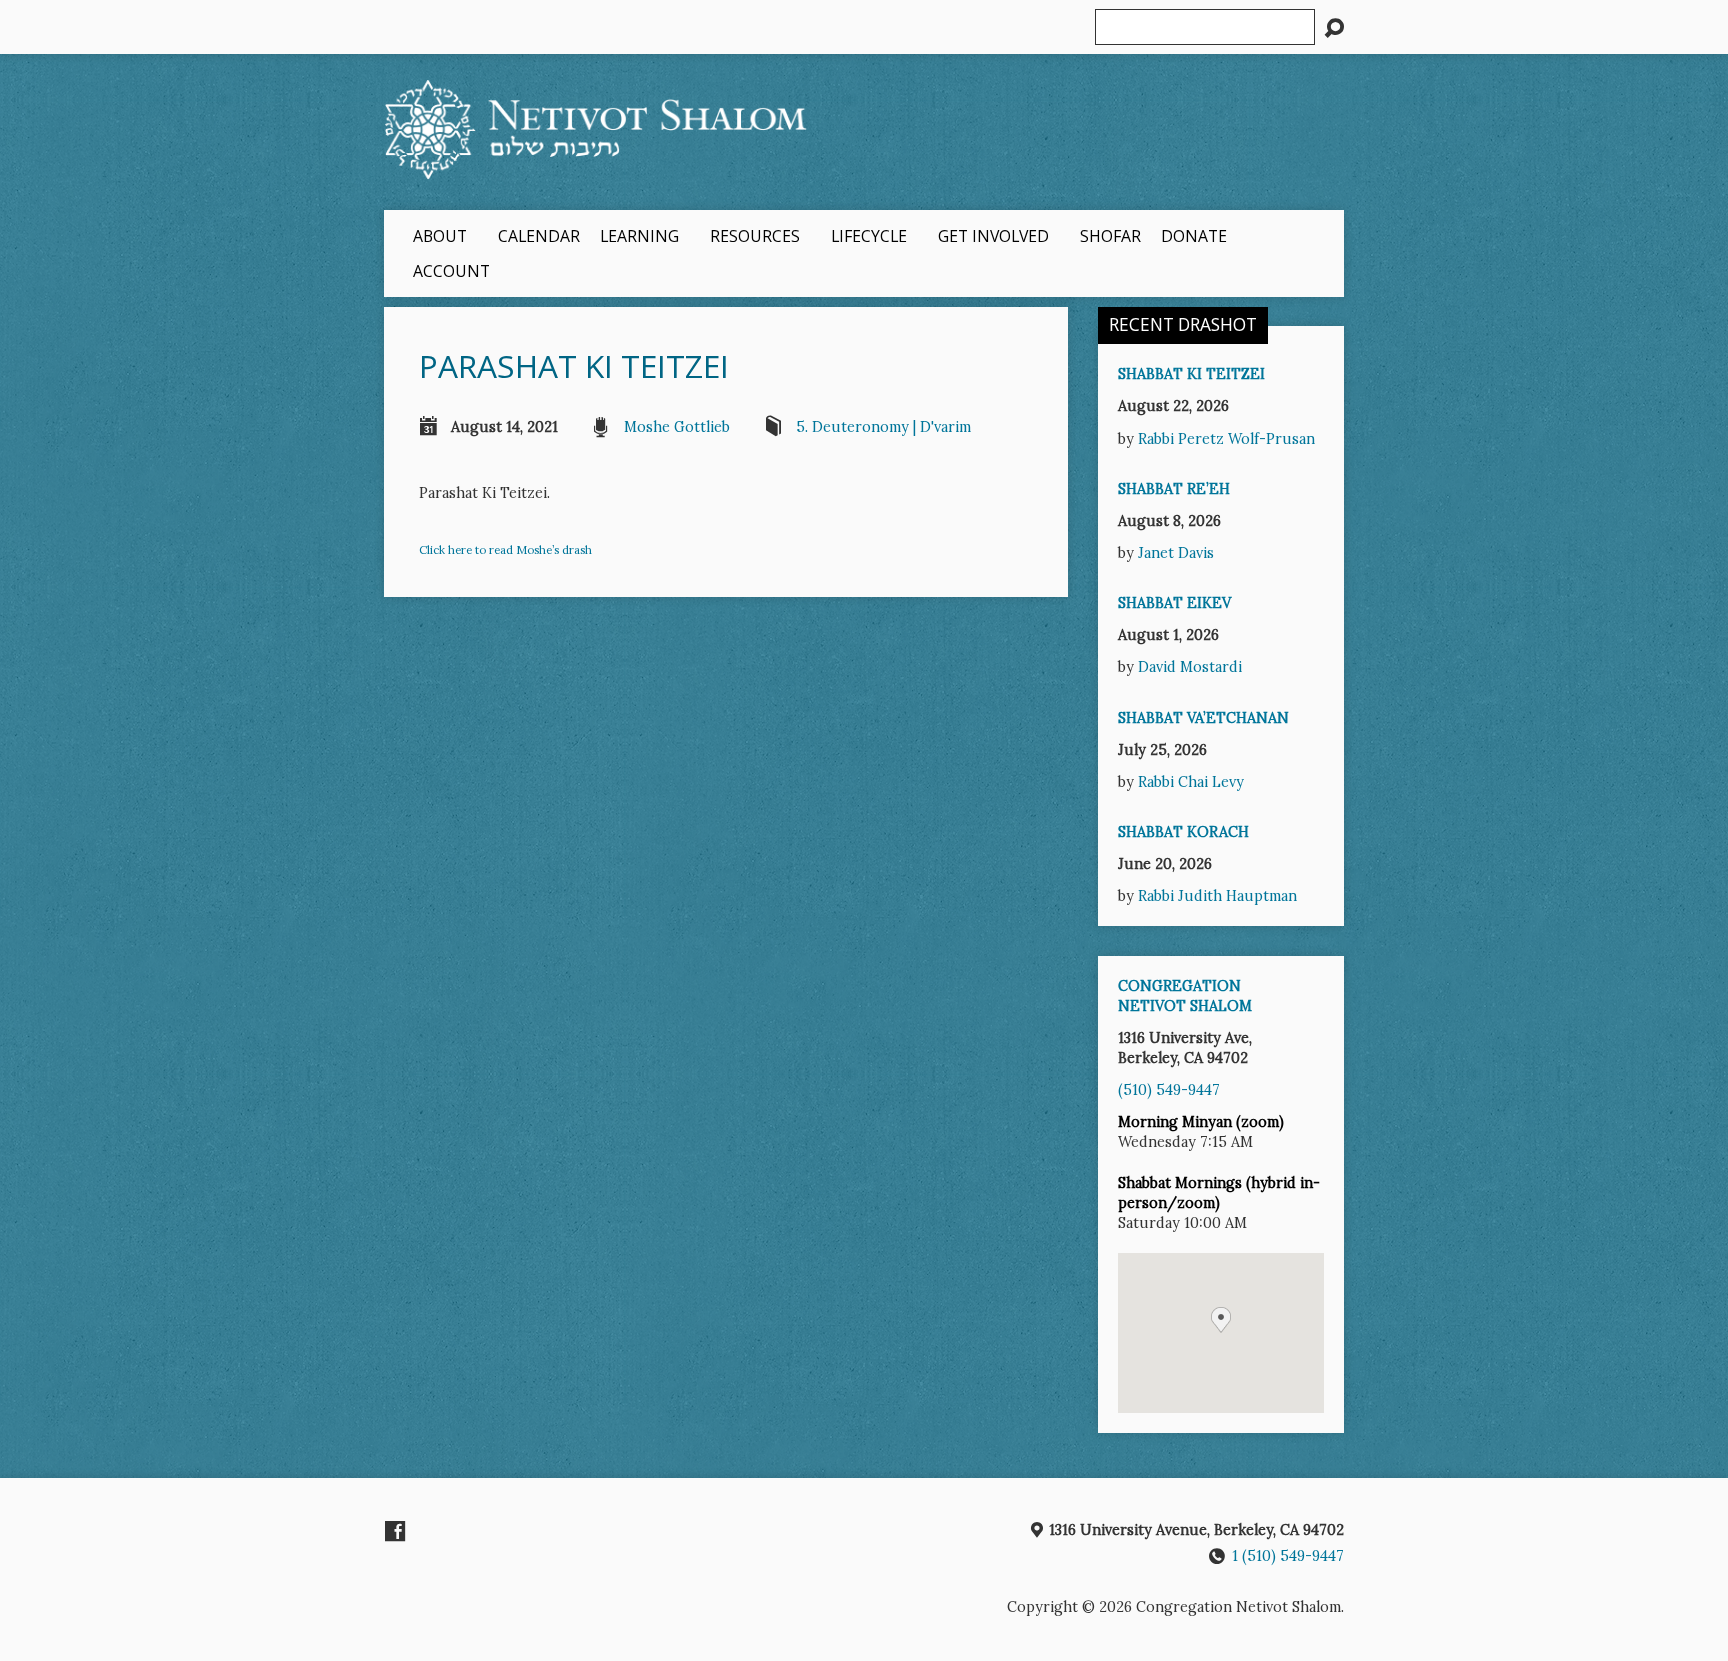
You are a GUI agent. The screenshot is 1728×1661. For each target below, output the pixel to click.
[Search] (1334, 28)
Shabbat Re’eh (1174, 489)
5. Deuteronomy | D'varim (883, 427)
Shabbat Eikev (1174, 603)
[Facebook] (395, 1531)
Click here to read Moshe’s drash (505, 549)
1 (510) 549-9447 (1288, 1556)
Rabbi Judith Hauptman (1217, 896)
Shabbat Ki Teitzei (1191, 374)
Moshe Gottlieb (677, 427)
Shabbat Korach (1183, 832)
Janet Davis (1176, 553)
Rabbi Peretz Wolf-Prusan (1226, 439)
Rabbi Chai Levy (1191, 782)
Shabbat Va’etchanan (1203, 718)
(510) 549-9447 (1169, 1090)
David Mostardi (1190, 667)
